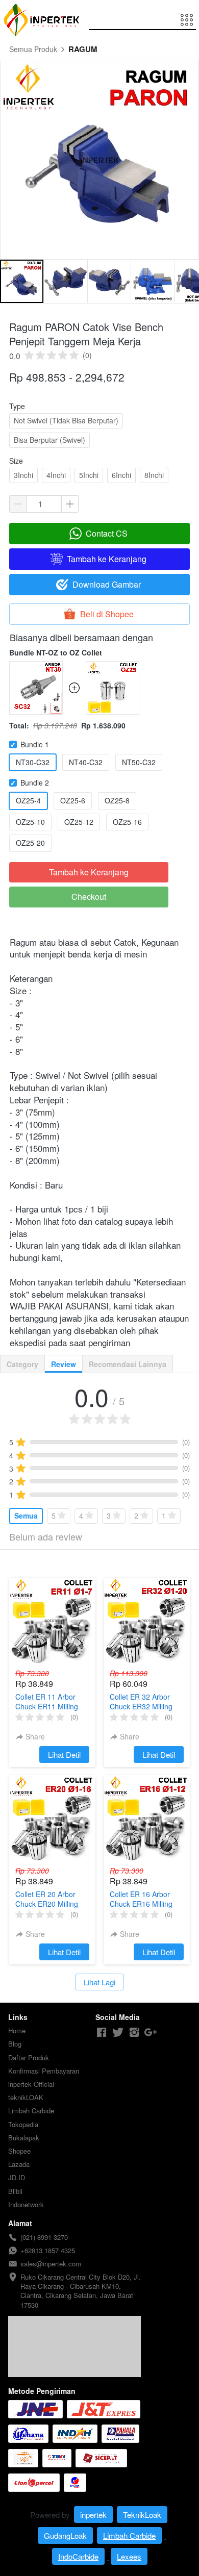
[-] (102, 2032)
